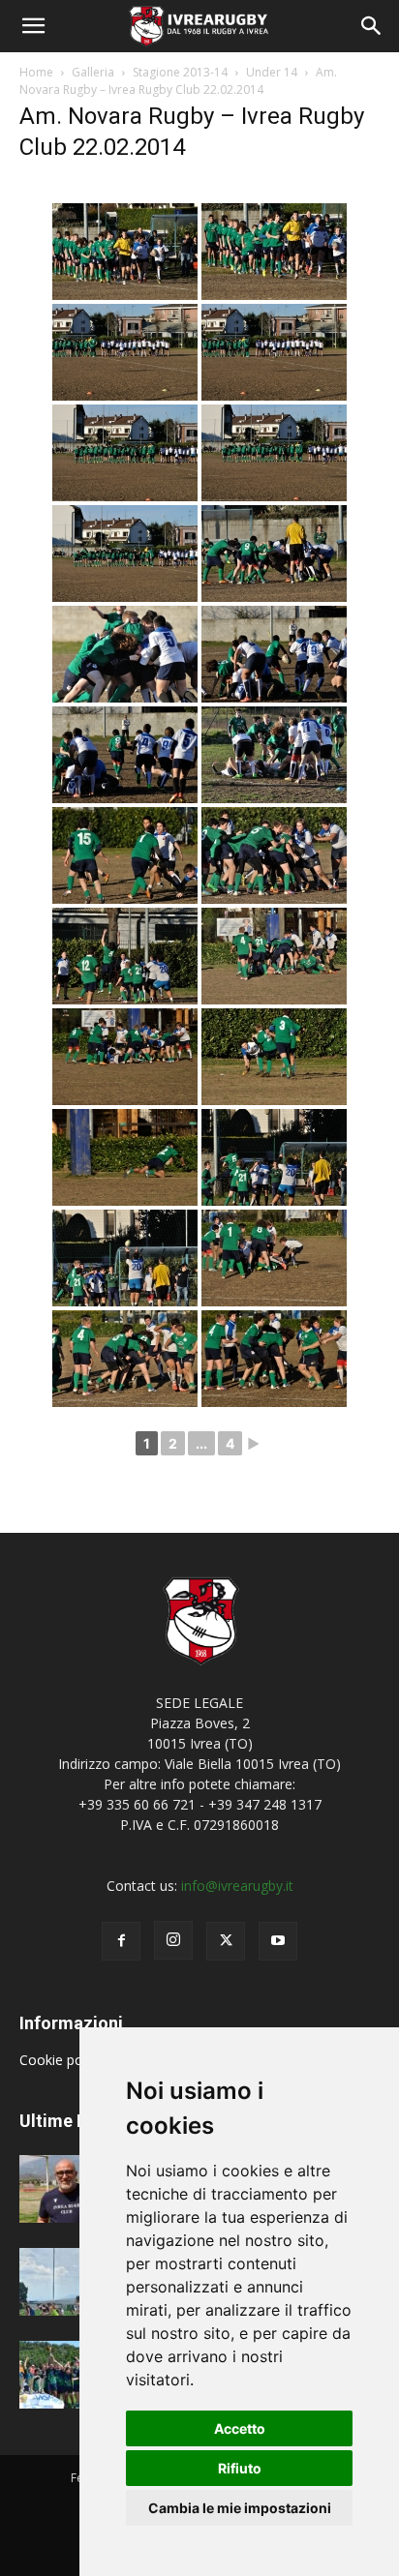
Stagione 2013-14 (180, 72)
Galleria (93, 72)
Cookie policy (63, 2060)
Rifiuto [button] (240, 2468)
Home (36, 72)
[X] (226, 1941)
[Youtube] (278, 1941)
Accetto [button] (240, 2428)
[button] (33, 26)
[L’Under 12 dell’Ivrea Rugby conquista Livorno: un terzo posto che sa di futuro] (68, 2375)
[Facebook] (121, 1941)
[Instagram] (173, 1940)
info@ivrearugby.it (237, 1886)
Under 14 (272, 72)
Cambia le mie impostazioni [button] (240, 2508)
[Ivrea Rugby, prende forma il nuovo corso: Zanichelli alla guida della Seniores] (68, 2189)
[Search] (372, 26)
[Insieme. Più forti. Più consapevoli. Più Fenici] (68, 2282)
